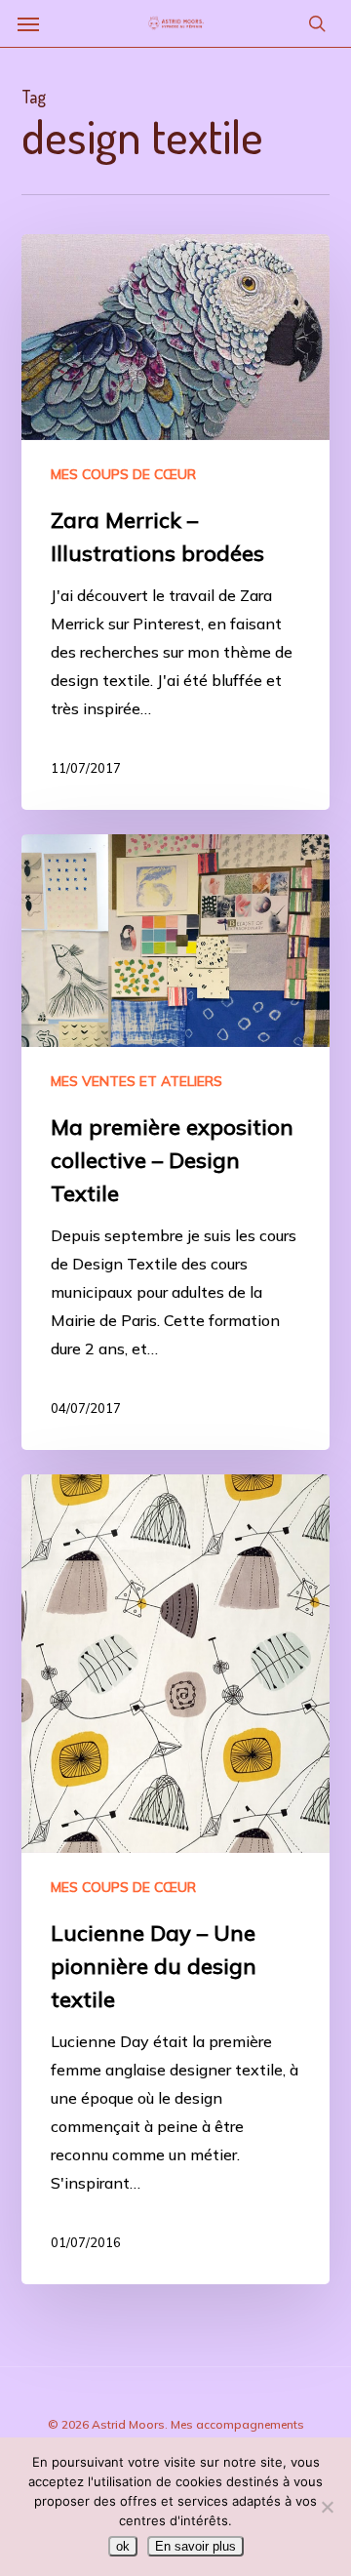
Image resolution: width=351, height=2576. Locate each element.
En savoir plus (195, 2546)
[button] (28, 23)
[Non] (327, 2507)
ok (123, 2546)
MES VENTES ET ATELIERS (136, 1081)
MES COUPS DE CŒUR (123, 474)
